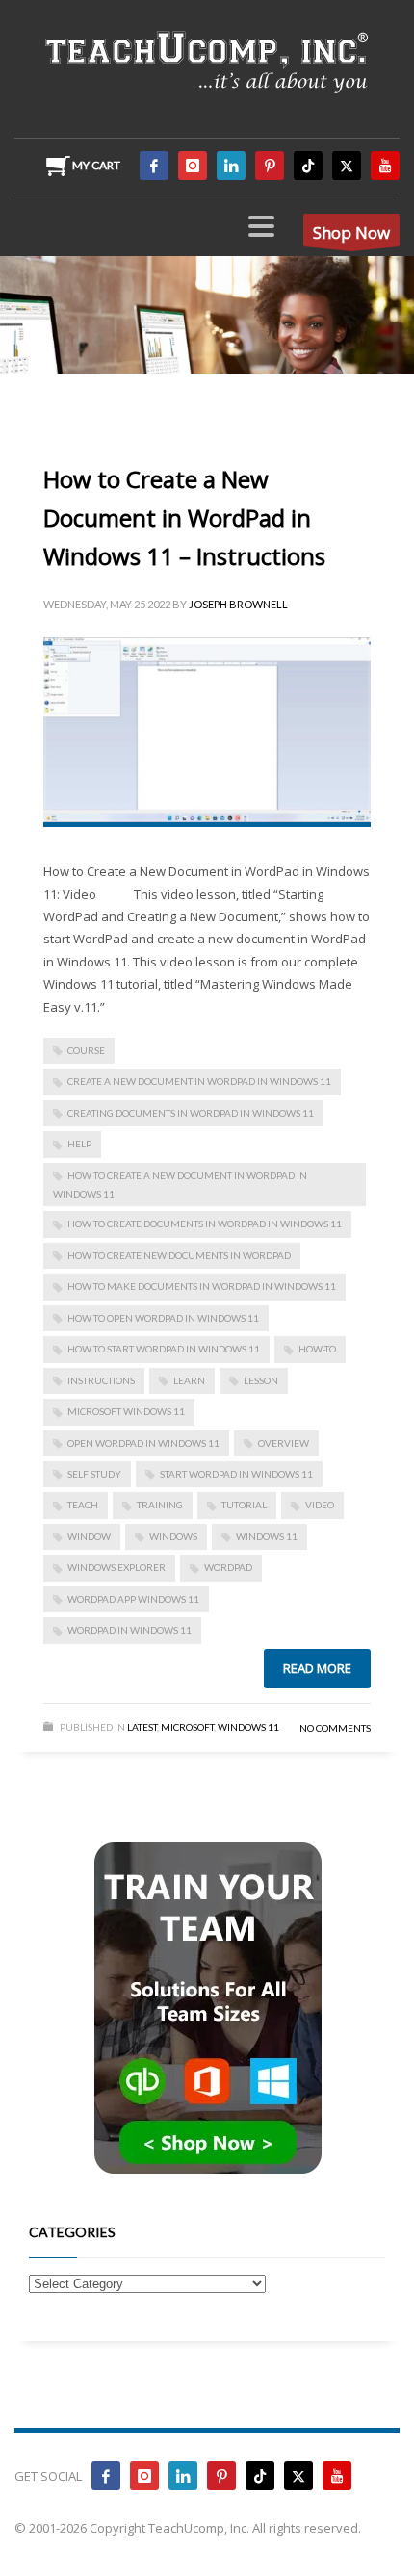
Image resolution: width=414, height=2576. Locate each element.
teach (83, 1505)
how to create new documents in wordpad (179, 1255)
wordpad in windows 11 (129, 1630)
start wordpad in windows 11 (236, 1474)
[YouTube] (385, 166)
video (320, 1505)
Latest (142, 1727)
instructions (101, 1380)
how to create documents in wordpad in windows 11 (205, 1224)
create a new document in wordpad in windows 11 (199, 1081)
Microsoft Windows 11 (126, 1411)
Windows (173, 1536)
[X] (347, 166)
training (160, 1505)
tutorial (244, 1505)
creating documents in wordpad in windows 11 (191, 1113)
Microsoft (187, 1727)
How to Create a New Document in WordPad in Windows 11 (180, 1185)
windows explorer (116, 1567)
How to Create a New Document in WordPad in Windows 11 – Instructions (184, 517)
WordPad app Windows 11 (133, 1599)
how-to (317, 1349)
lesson (261, 1380)
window (89, 1536)
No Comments (335, 1728)
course (86, 1050)
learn (189, 1380)
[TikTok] (308, 166)
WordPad (228, 1567)
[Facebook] (154, 166)
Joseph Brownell (238, 604)
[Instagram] (193, 166)
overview (284, 1443)
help (79, 1144)
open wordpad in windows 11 (143, 1443)
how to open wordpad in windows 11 (163, 1318)
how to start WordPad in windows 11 (164, 1349)
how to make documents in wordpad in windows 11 (202, 1286)
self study (94, 1474)
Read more (317, 1668)
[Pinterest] (270, 166)
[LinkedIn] (231, 166)
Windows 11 (267, 1536)
